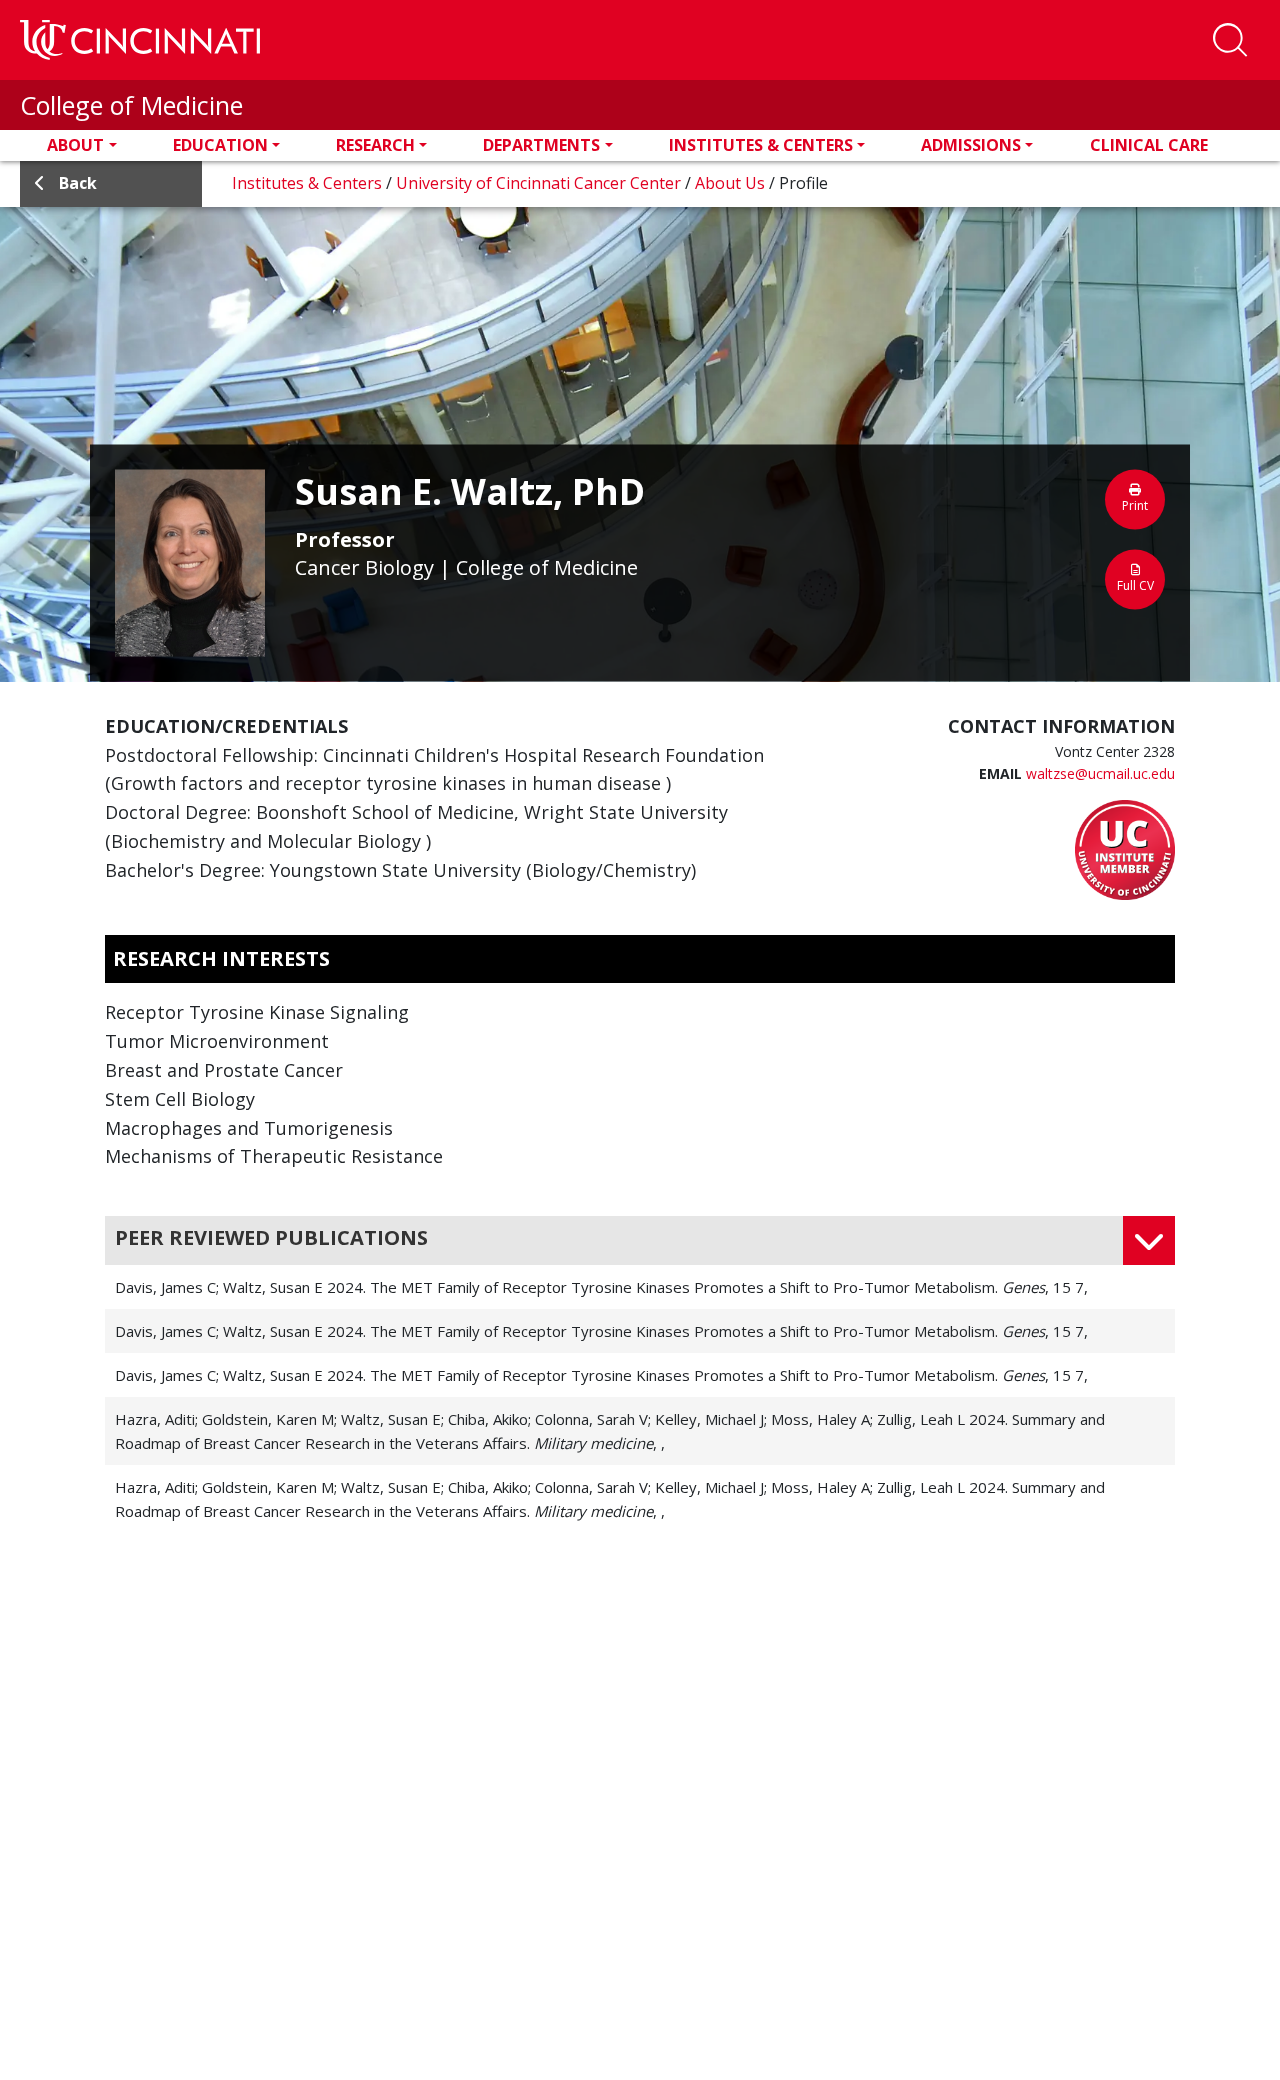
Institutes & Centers (761, 145)
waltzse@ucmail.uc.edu (1100, 773)
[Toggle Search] (1230, 40)
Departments (541, 145)
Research (375, 145)
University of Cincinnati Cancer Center (540, 183)
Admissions (971, 145)
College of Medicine (131, 105)
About (75, 145)
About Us (732, 183)
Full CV (1135, 584)
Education (220, 145)
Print (1135, 504)
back (78, 183)
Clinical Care (1149, 145)
